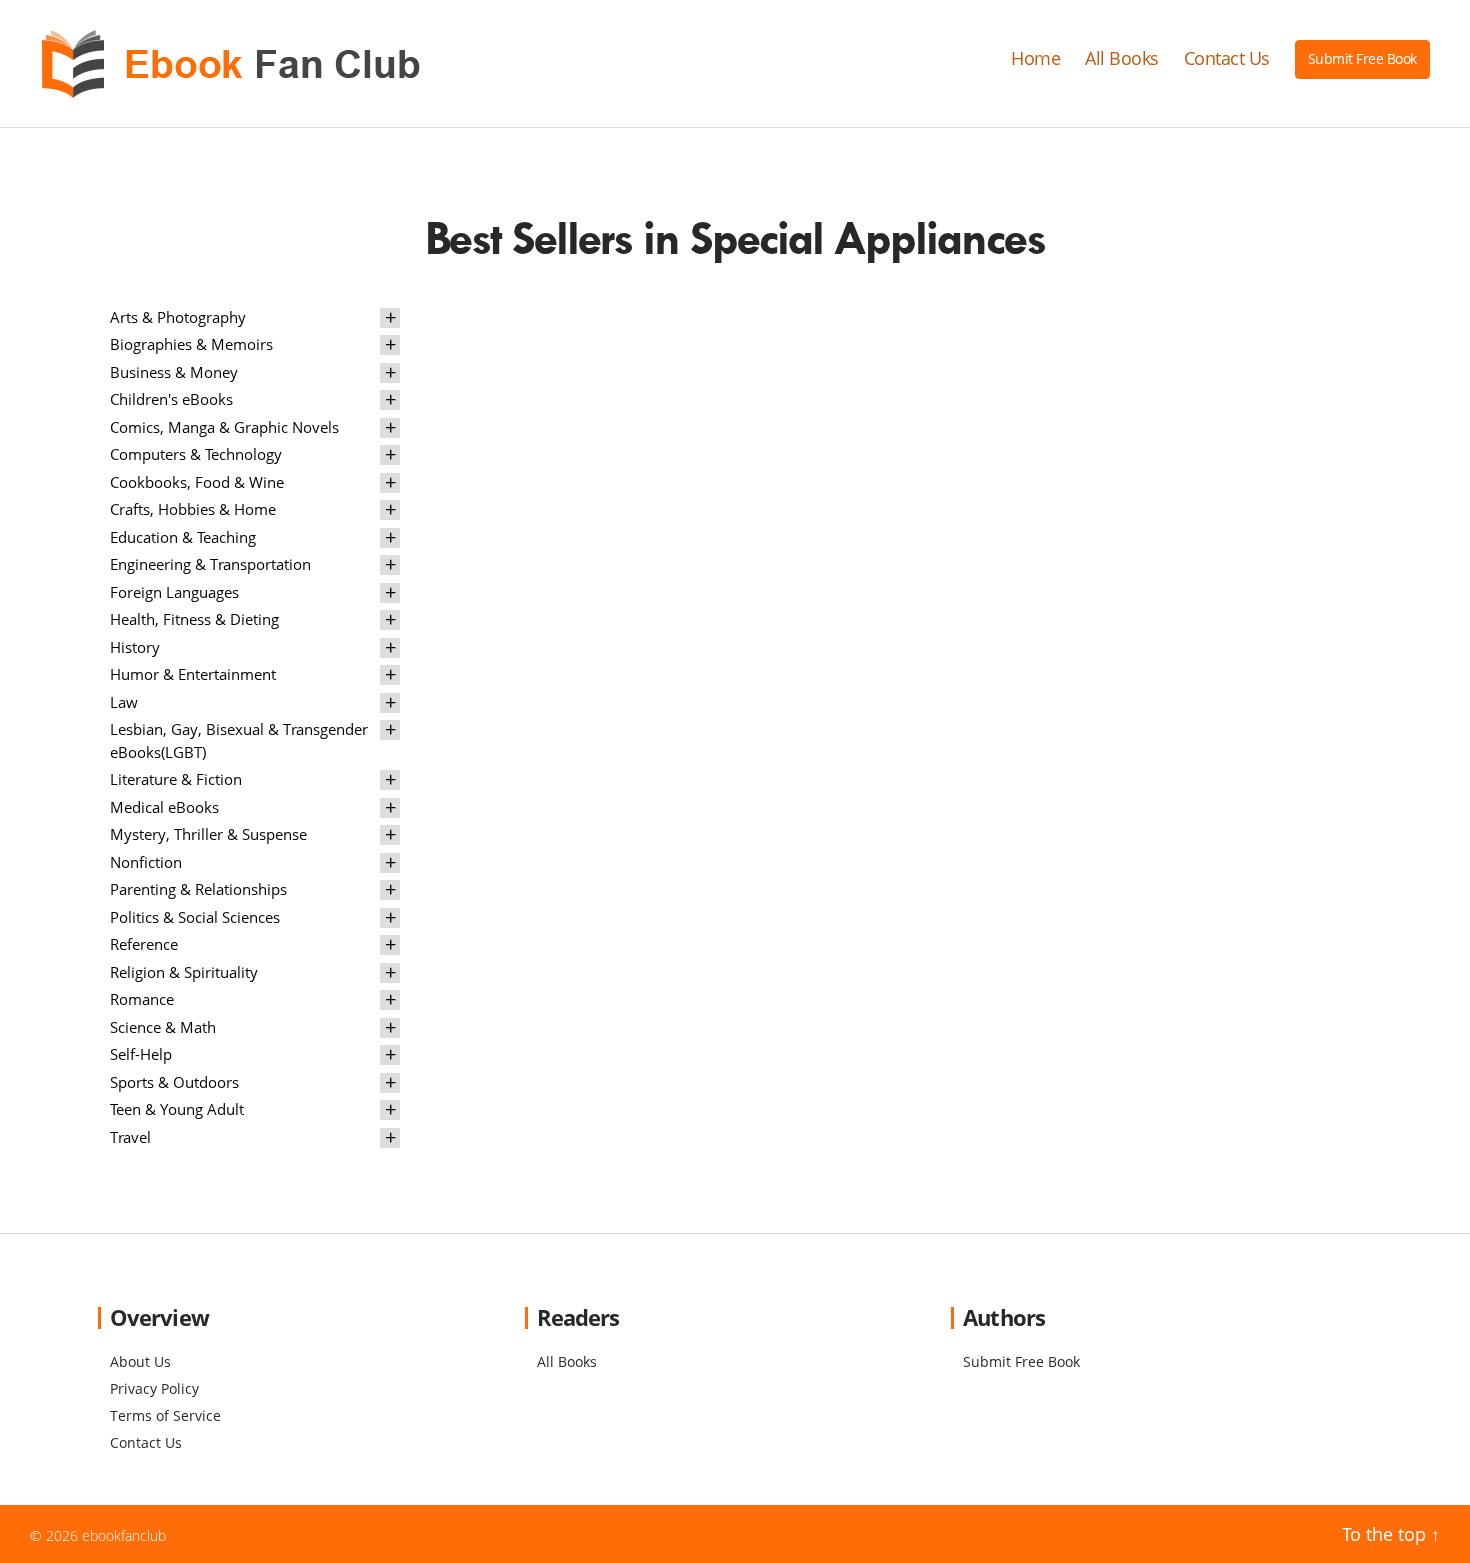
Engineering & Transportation (210, 564)
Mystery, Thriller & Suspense (208, 834)
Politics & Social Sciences (195, 917)
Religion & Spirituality (184, 972)
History (135, 647)
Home (1035, 59)
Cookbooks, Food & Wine (197, 482)
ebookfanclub (124, 1535)
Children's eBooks (171, 399)
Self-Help (141, 1054)
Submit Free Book (1362, 58)
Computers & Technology (196, 454)
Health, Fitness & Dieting (194, 619)
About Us (140, 1361)
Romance (142, 999)
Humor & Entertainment (193, 674)
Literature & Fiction (176, 779)
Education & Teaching (183, 537)
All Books (1122, 59)
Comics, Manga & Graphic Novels (224, 427)
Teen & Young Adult (177, 1109)
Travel (130, 1137)
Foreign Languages (174, 592)
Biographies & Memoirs (191, 344)
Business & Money (174, 372)
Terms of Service (165, 1415)
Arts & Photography (178, 317)
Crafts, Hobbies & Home (193, 509)
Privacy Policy (154, 1388)
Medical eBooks (164, 807)
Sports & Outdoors (174, 1082)
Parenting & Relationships (198, 889)
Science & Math (163, 1027)
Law (124, 702)
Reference (144, 944)
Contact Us (1227, 59)
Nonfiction (146, 862)
